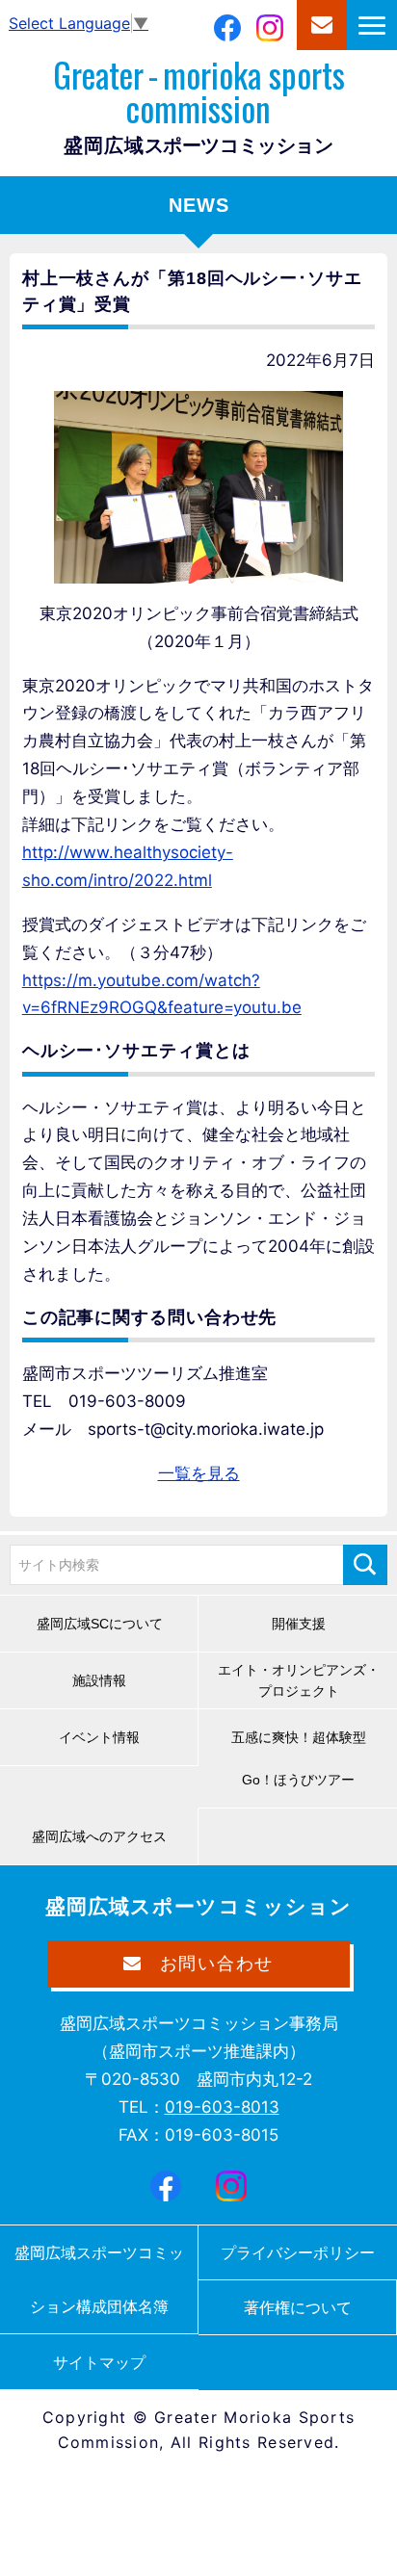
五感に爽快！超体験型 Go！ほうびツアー (305, 1758)
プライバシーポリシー (298, 2252)
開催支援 (299, 1624)
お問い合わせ (322, 25)
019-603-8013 (222, 2107)
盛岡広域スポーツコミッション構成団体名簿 (99, 2279)
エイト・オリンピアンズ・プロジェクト (299, 1680)
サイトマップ (99, 2362)
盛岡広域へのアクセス (99, 1836)
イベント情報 (99, 1737)
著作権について (298, 2307)
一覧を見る (199, 1473)
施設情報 (99, 1680)
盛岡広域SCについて (100, 1624)
